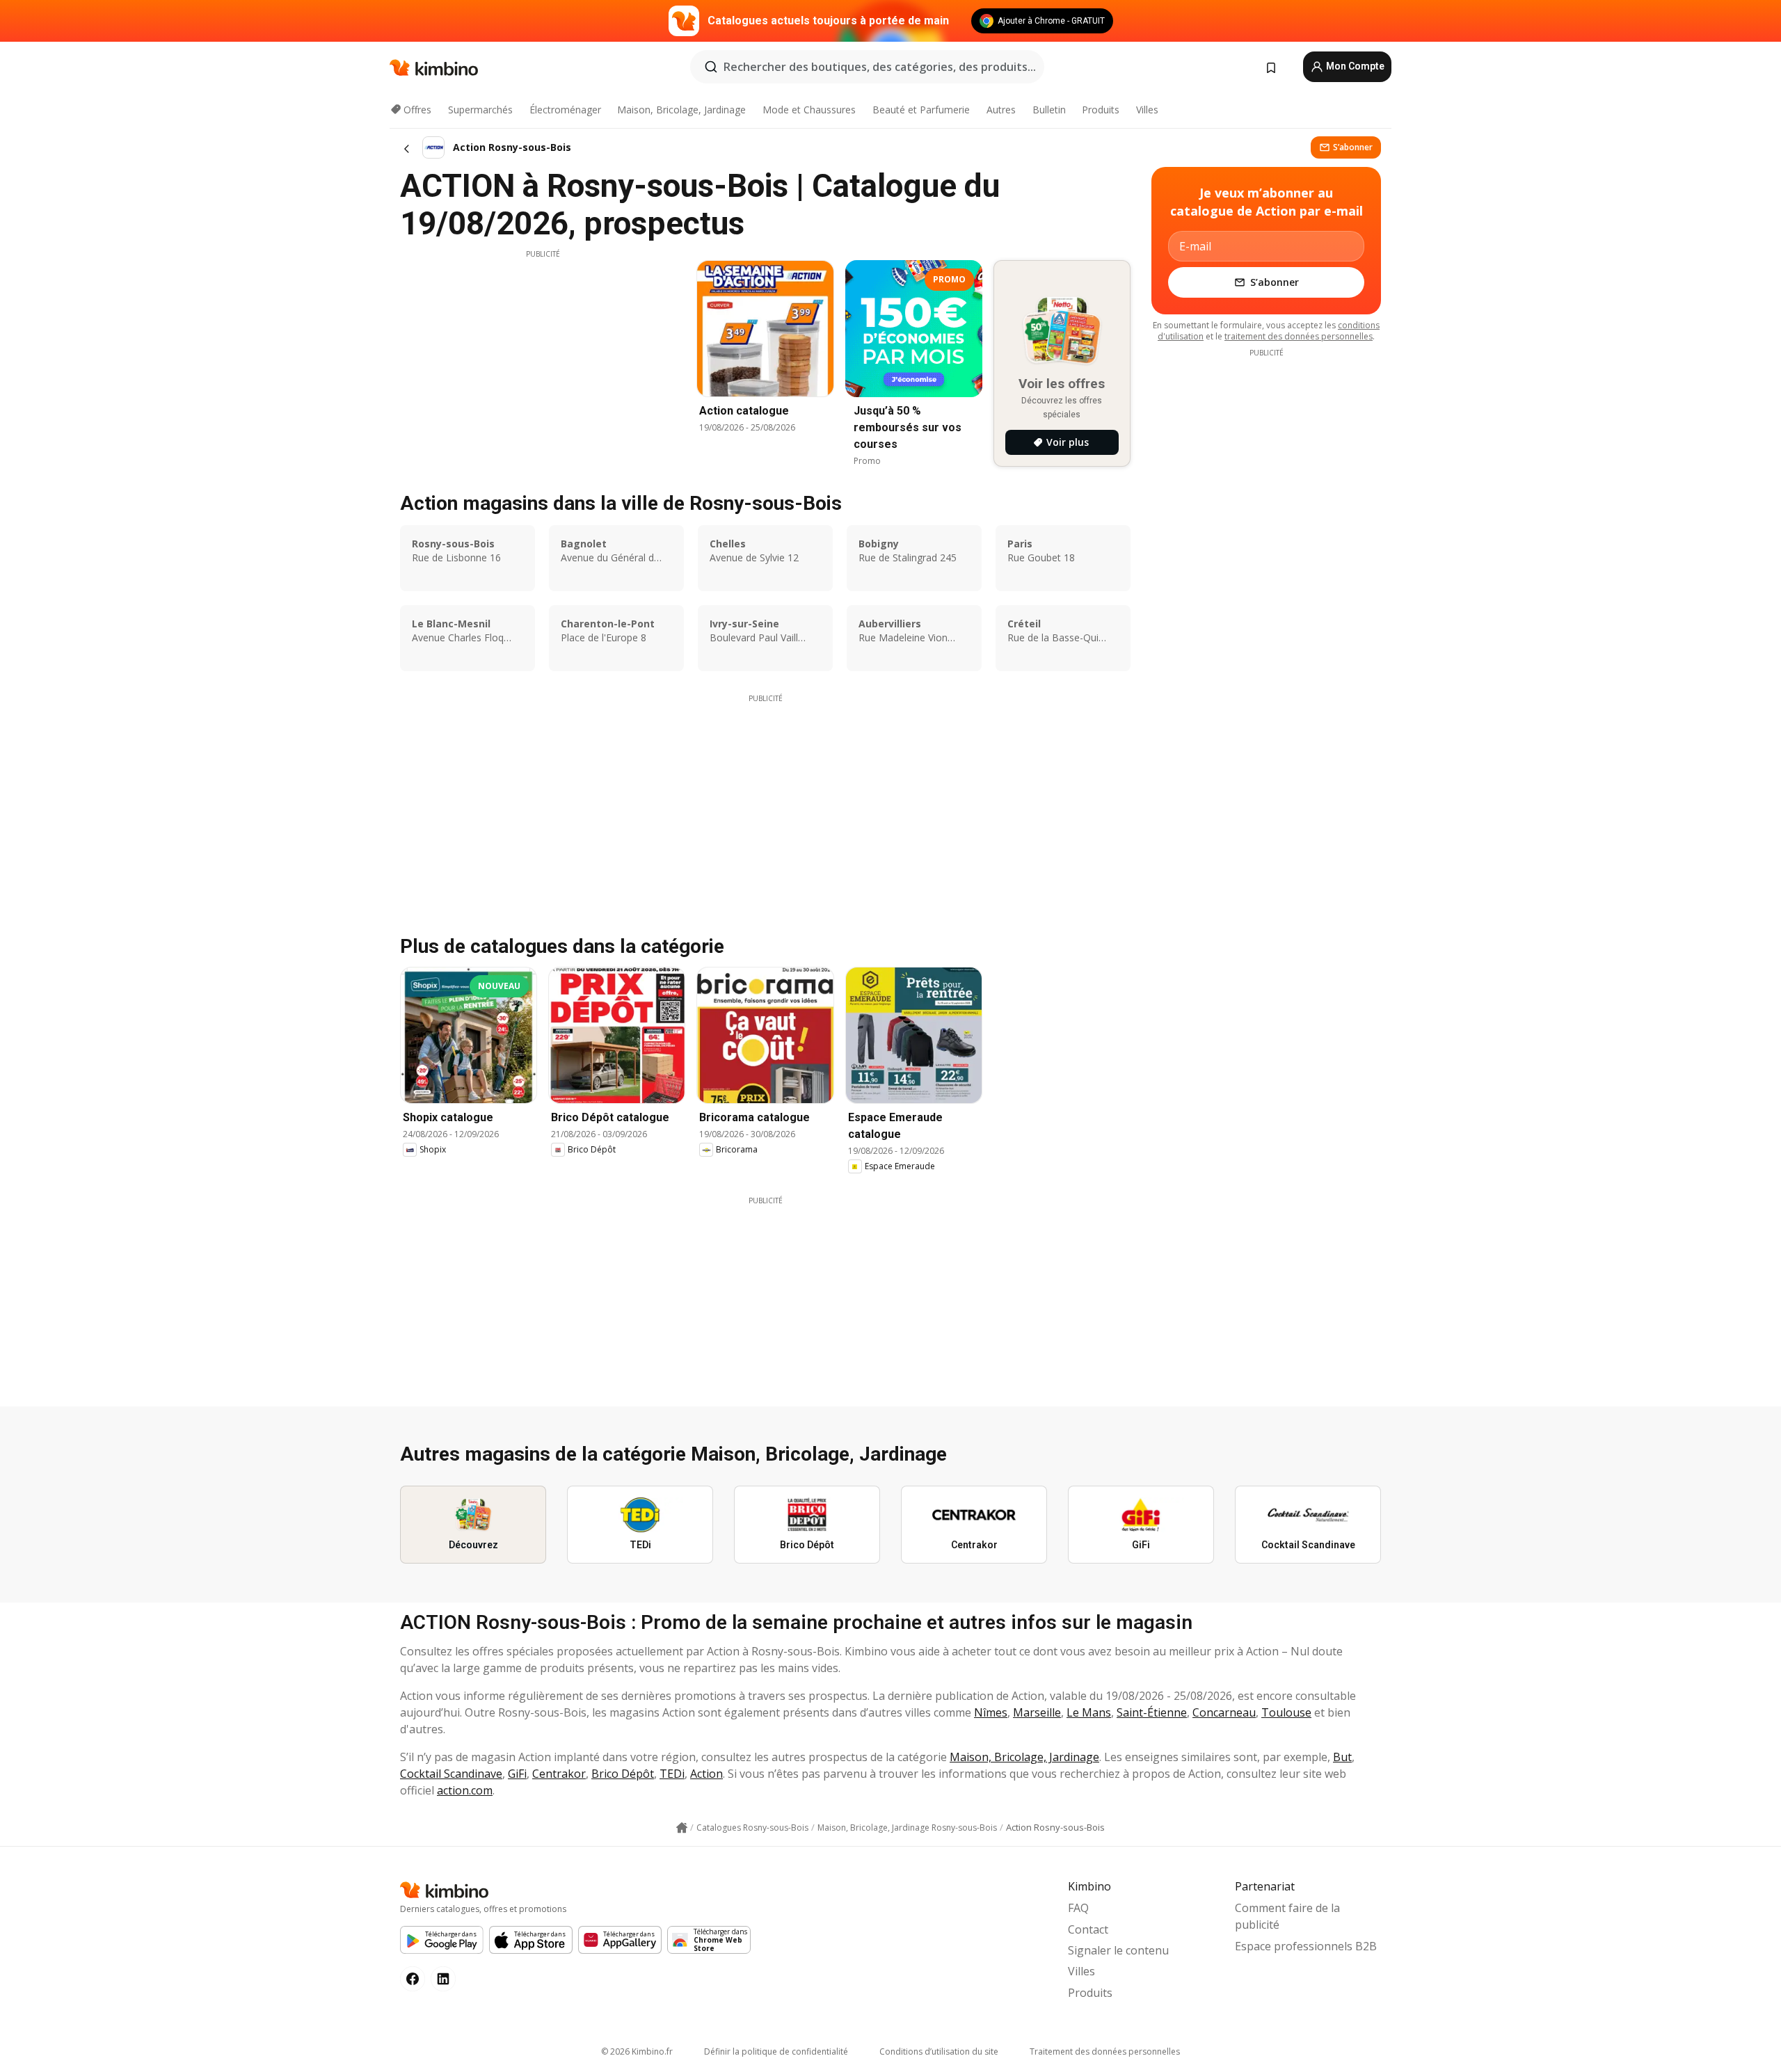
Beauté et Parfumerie (921, 110)
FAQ (1078, 1908)
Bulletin (1049, 110)
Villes (1147, 110)
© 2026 (637, 2051)
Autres (1001, 110)
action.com (465, 1790)
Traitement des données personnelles (1105, 2051)
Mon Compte (1354, 66)
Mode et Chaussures (809, 110)
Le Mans (1089, 1712)
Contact (1088, 1929)
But (1342, 1757)
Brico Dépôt (623, 1774)
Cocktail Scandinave (451, 1774)
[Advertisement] (543, 357)
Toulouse (1286, 1712)
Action (706, 1774)
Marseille (1037, 1712)
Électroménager (565, 110)
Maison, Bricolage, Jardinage (681, 110)
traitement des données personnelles (1299, 336)
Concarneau (1224, 1712)
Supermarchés (480, 110)
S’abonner (1353, 147)
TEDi (672, 1774)
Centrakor (559, 1774)
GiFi (517, 1774)
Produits (1101, 110)
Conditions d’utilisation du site (939, 2051)
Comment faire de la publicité (1287, 1916)
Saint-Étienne (1152, 1712)
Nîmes (991, 1712)
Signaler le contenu (1118, 1950)
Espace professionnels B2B (1306, 1946)
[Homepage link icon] (682, 1828)
